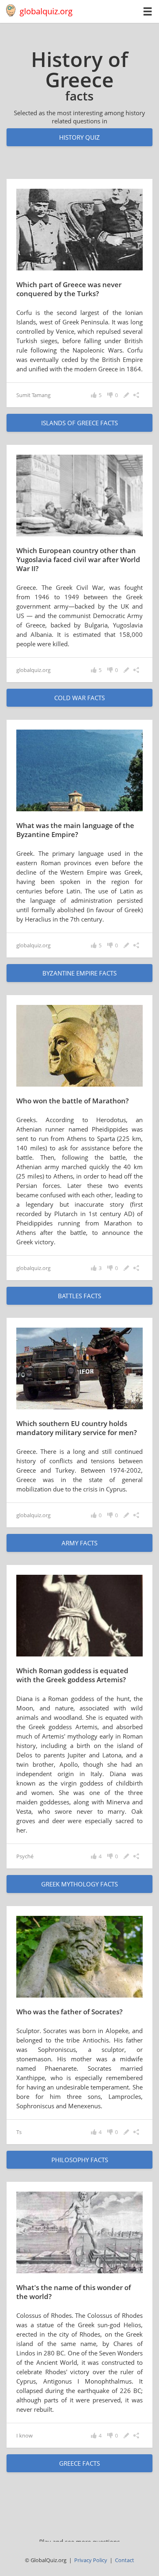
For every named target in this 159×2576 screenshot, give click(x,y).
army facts (79, 1543)
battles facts (79, 1296)
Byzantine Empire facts (79, 973)
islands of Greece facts (79, 423)
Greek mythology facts (79, 1884)
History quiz (79, 137)
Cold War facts (79, 698)
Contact (125, 2560)
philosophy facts (80, 2160)
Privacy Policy (91, 2560)
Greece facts (79, 2463)
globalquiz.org (46, 11)
